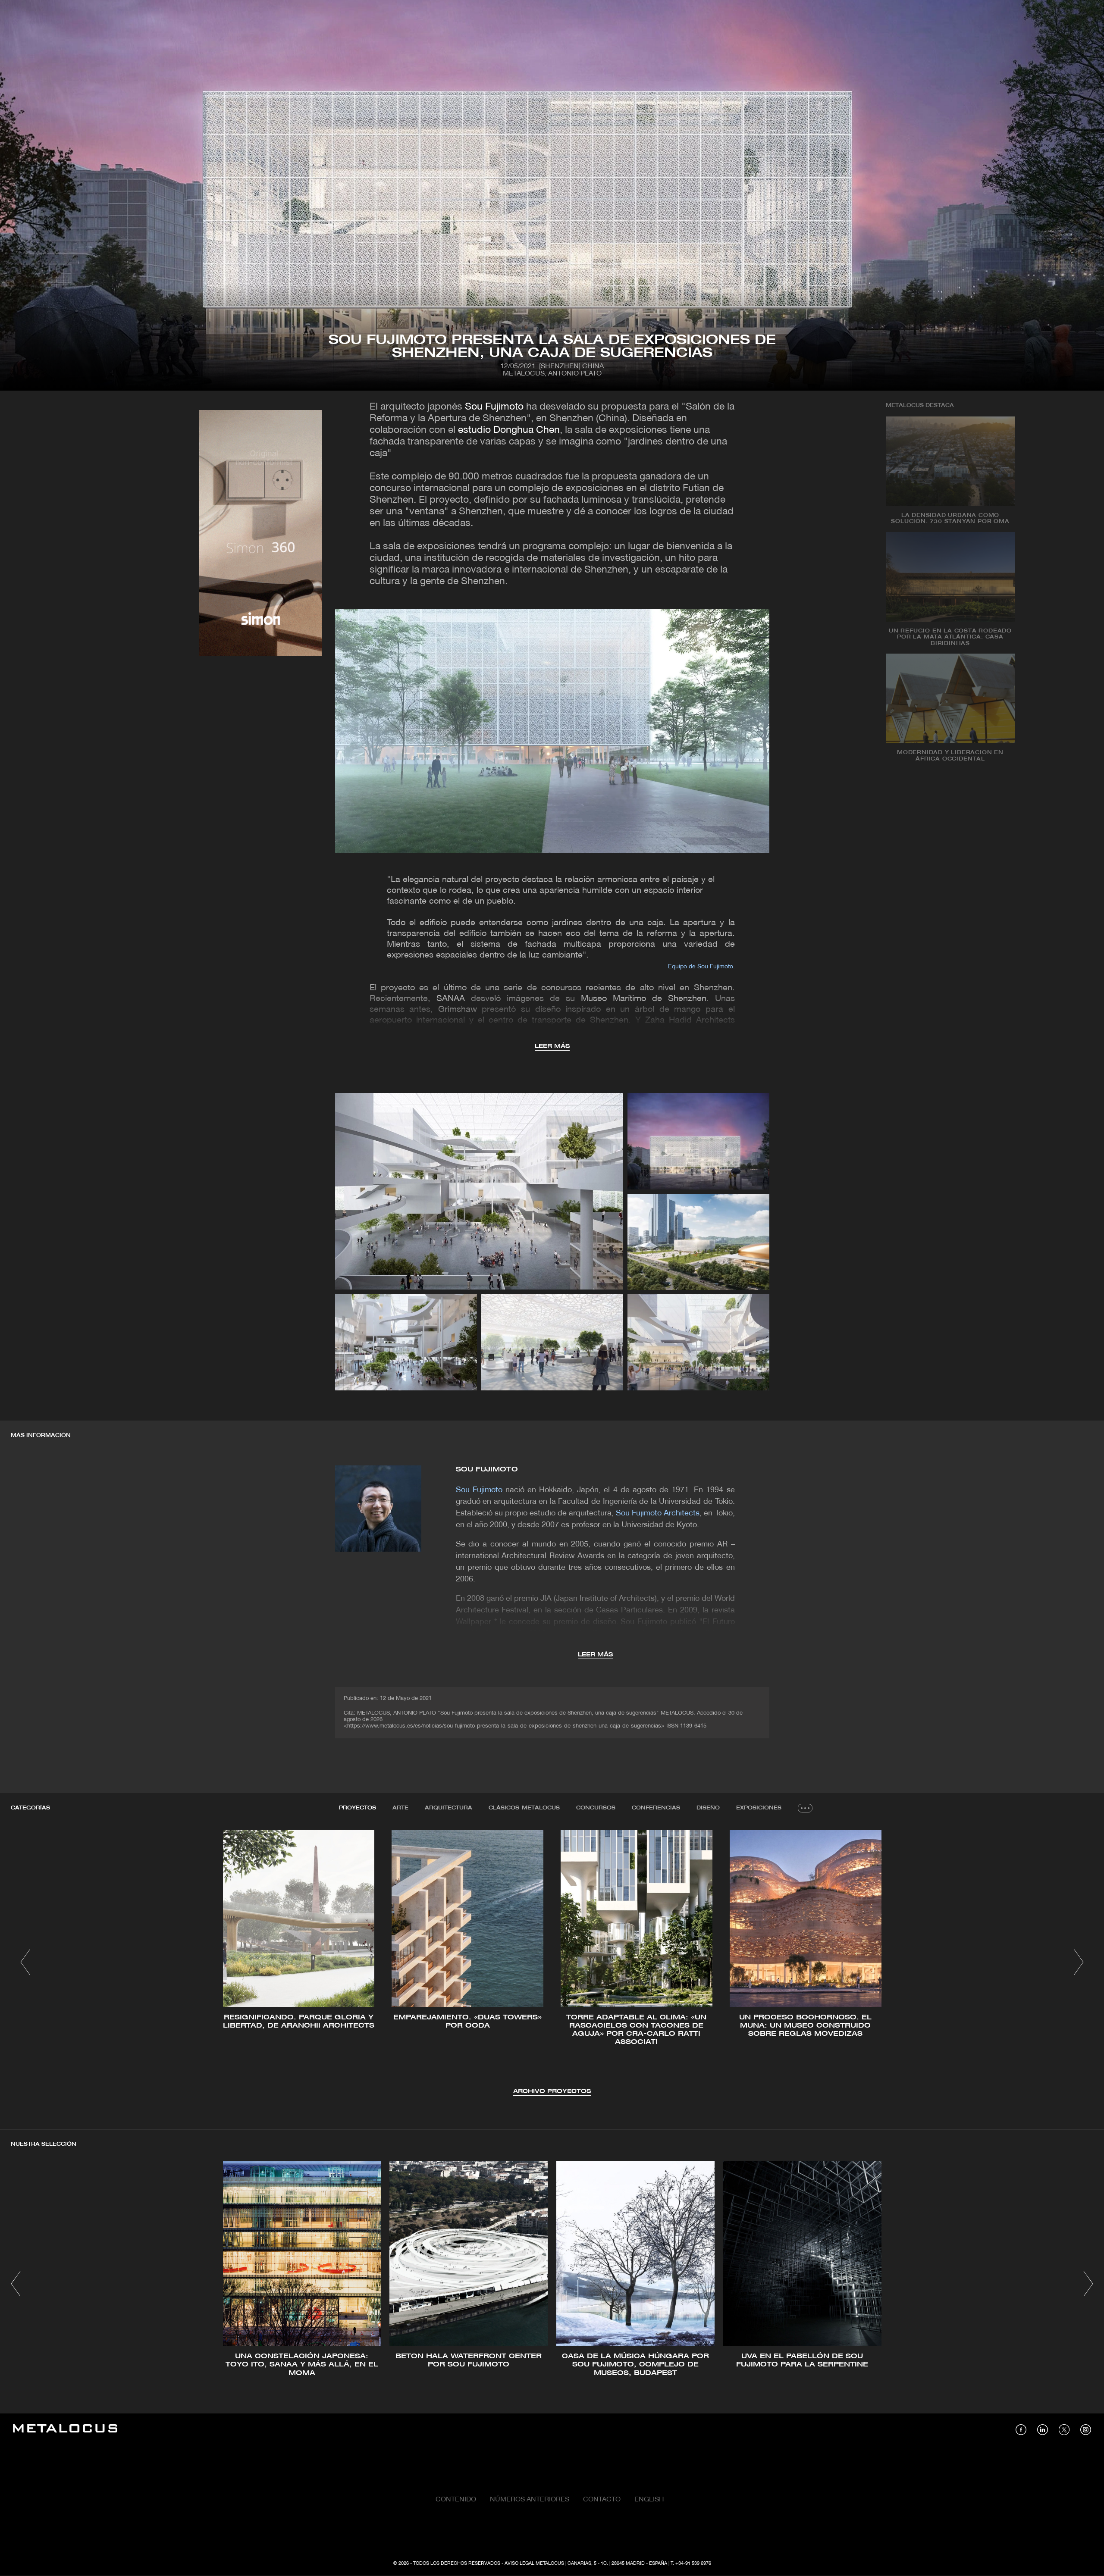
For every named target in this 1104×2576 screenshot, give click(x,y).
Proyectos (358, 1808)
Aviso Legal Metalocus (534, 2563)
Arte (400, 1808)
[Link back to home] (65, 2430)
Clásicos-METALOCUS (524, 1808)
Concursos (596, 1808)
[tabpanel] (552, 1963)
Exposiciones (759, 1808)
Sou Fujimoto (494, 407)
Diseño (708, 1808)
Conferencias (656, 1808)
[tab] (358, 1808)
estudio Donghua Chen (509, 430)
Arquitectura (448, 1808)
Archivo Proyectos (552, 2092)
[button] (25, 1962)
